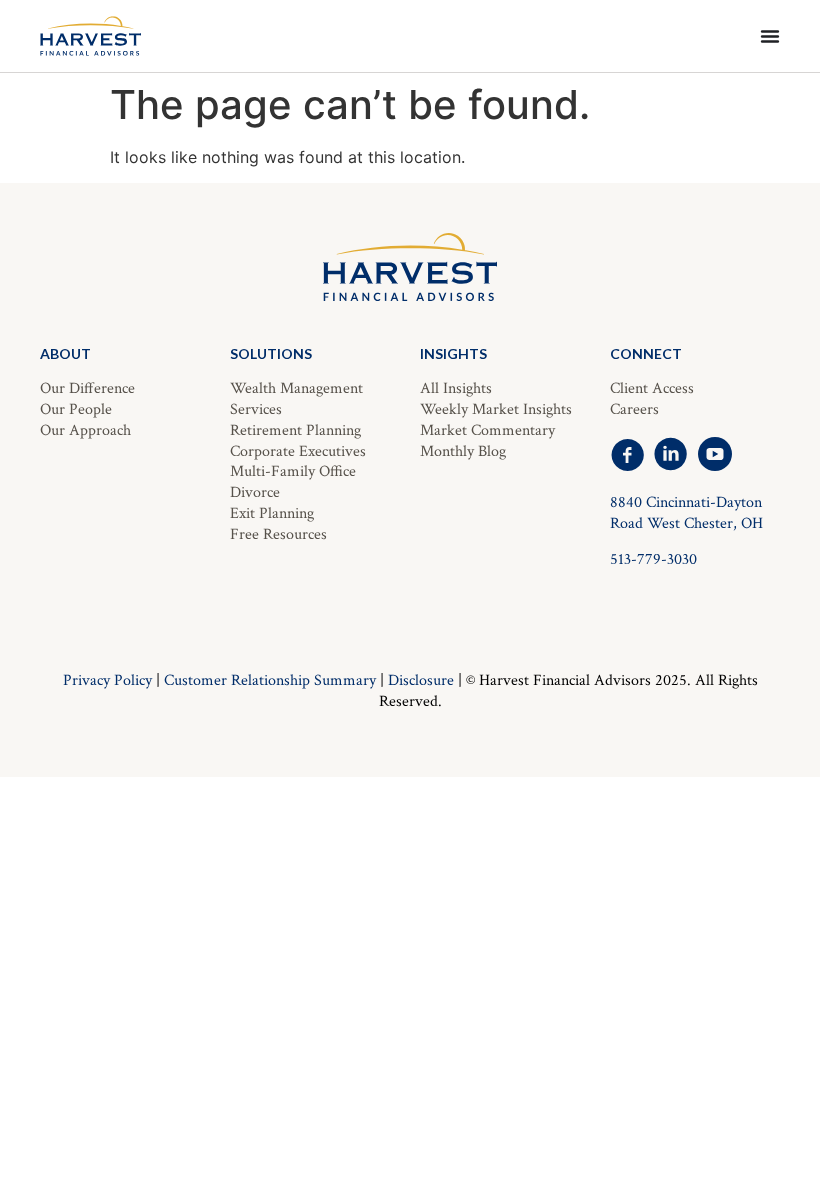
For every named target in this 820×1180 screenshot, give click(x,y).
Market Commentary (487, 430)
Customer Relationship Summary (270, 680)
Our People (76, 409)
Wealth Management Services (296, 399)
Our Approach (85, 430)
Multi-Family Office (293, 471)
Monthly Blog (463, 451)
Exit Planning (272, 513)
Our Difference (87, 388)
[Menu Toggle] (770, 36)
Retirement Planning (295, 430)
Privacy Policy (107, 680)
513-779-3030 (653, 559)
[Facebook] (627, 454)
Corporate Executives (298, 451)
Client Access (652, 388)
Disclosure (421, 680)
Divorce (255, 492)
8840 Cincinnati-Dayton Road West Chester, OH (686, 513)
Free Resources (278, 534)
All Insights (456, 388)
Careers (634, 409)
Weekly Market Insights (496, 409)
